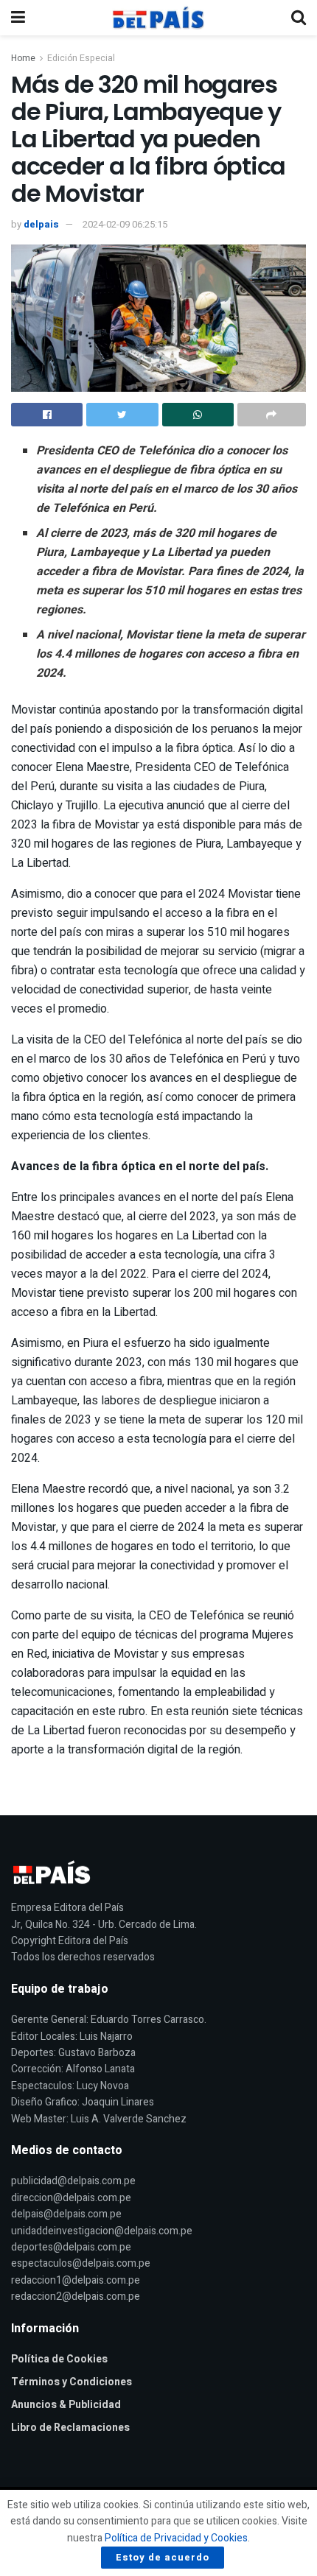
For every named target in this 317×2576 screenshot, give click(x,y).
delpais (41, 224)
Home (23, 58)
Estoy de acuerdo (163, 2557)
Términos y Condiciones (72, 2382)
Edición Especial (81, 58)
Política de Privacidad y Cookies (176, 2538)
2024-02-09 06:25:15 (125, 224)
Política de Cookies (59, 2359)
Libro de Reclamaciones (70, 2428)
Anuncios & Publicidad (66, 2405)
